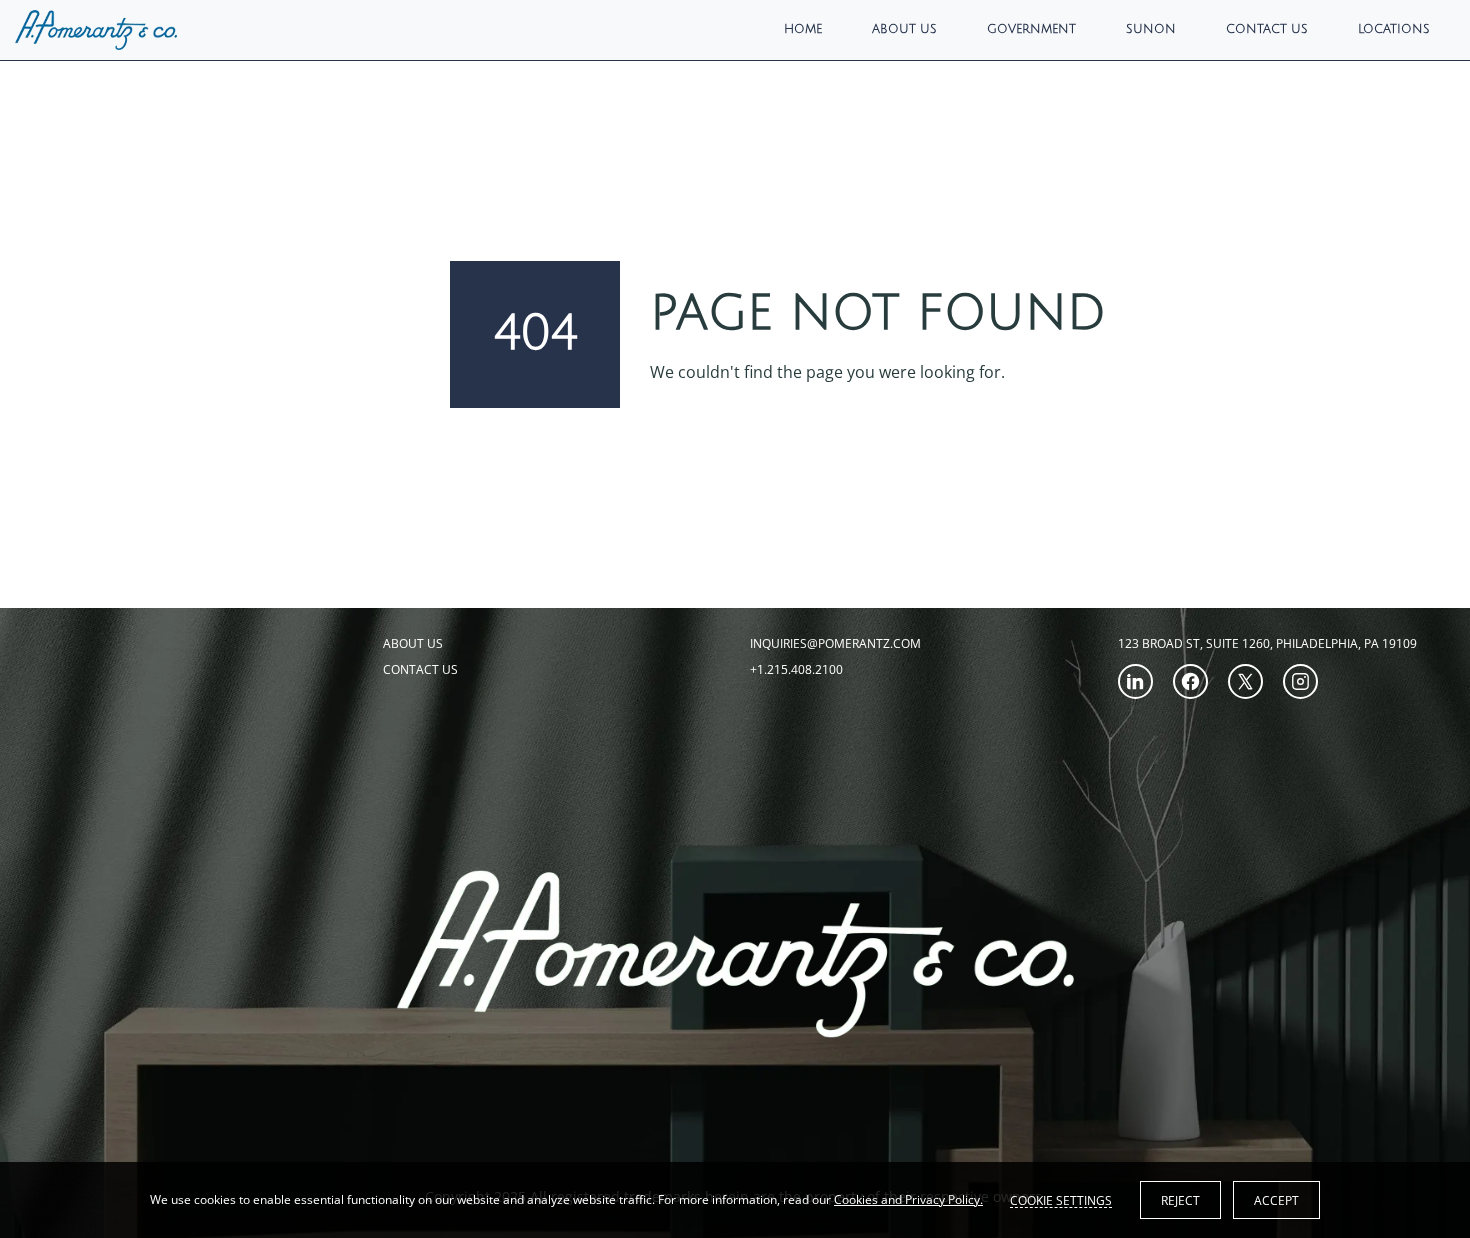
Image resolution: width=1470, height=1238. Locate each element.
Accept (1276, 1200)
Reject (1180, 1200)
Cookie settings (1061, 1200)
